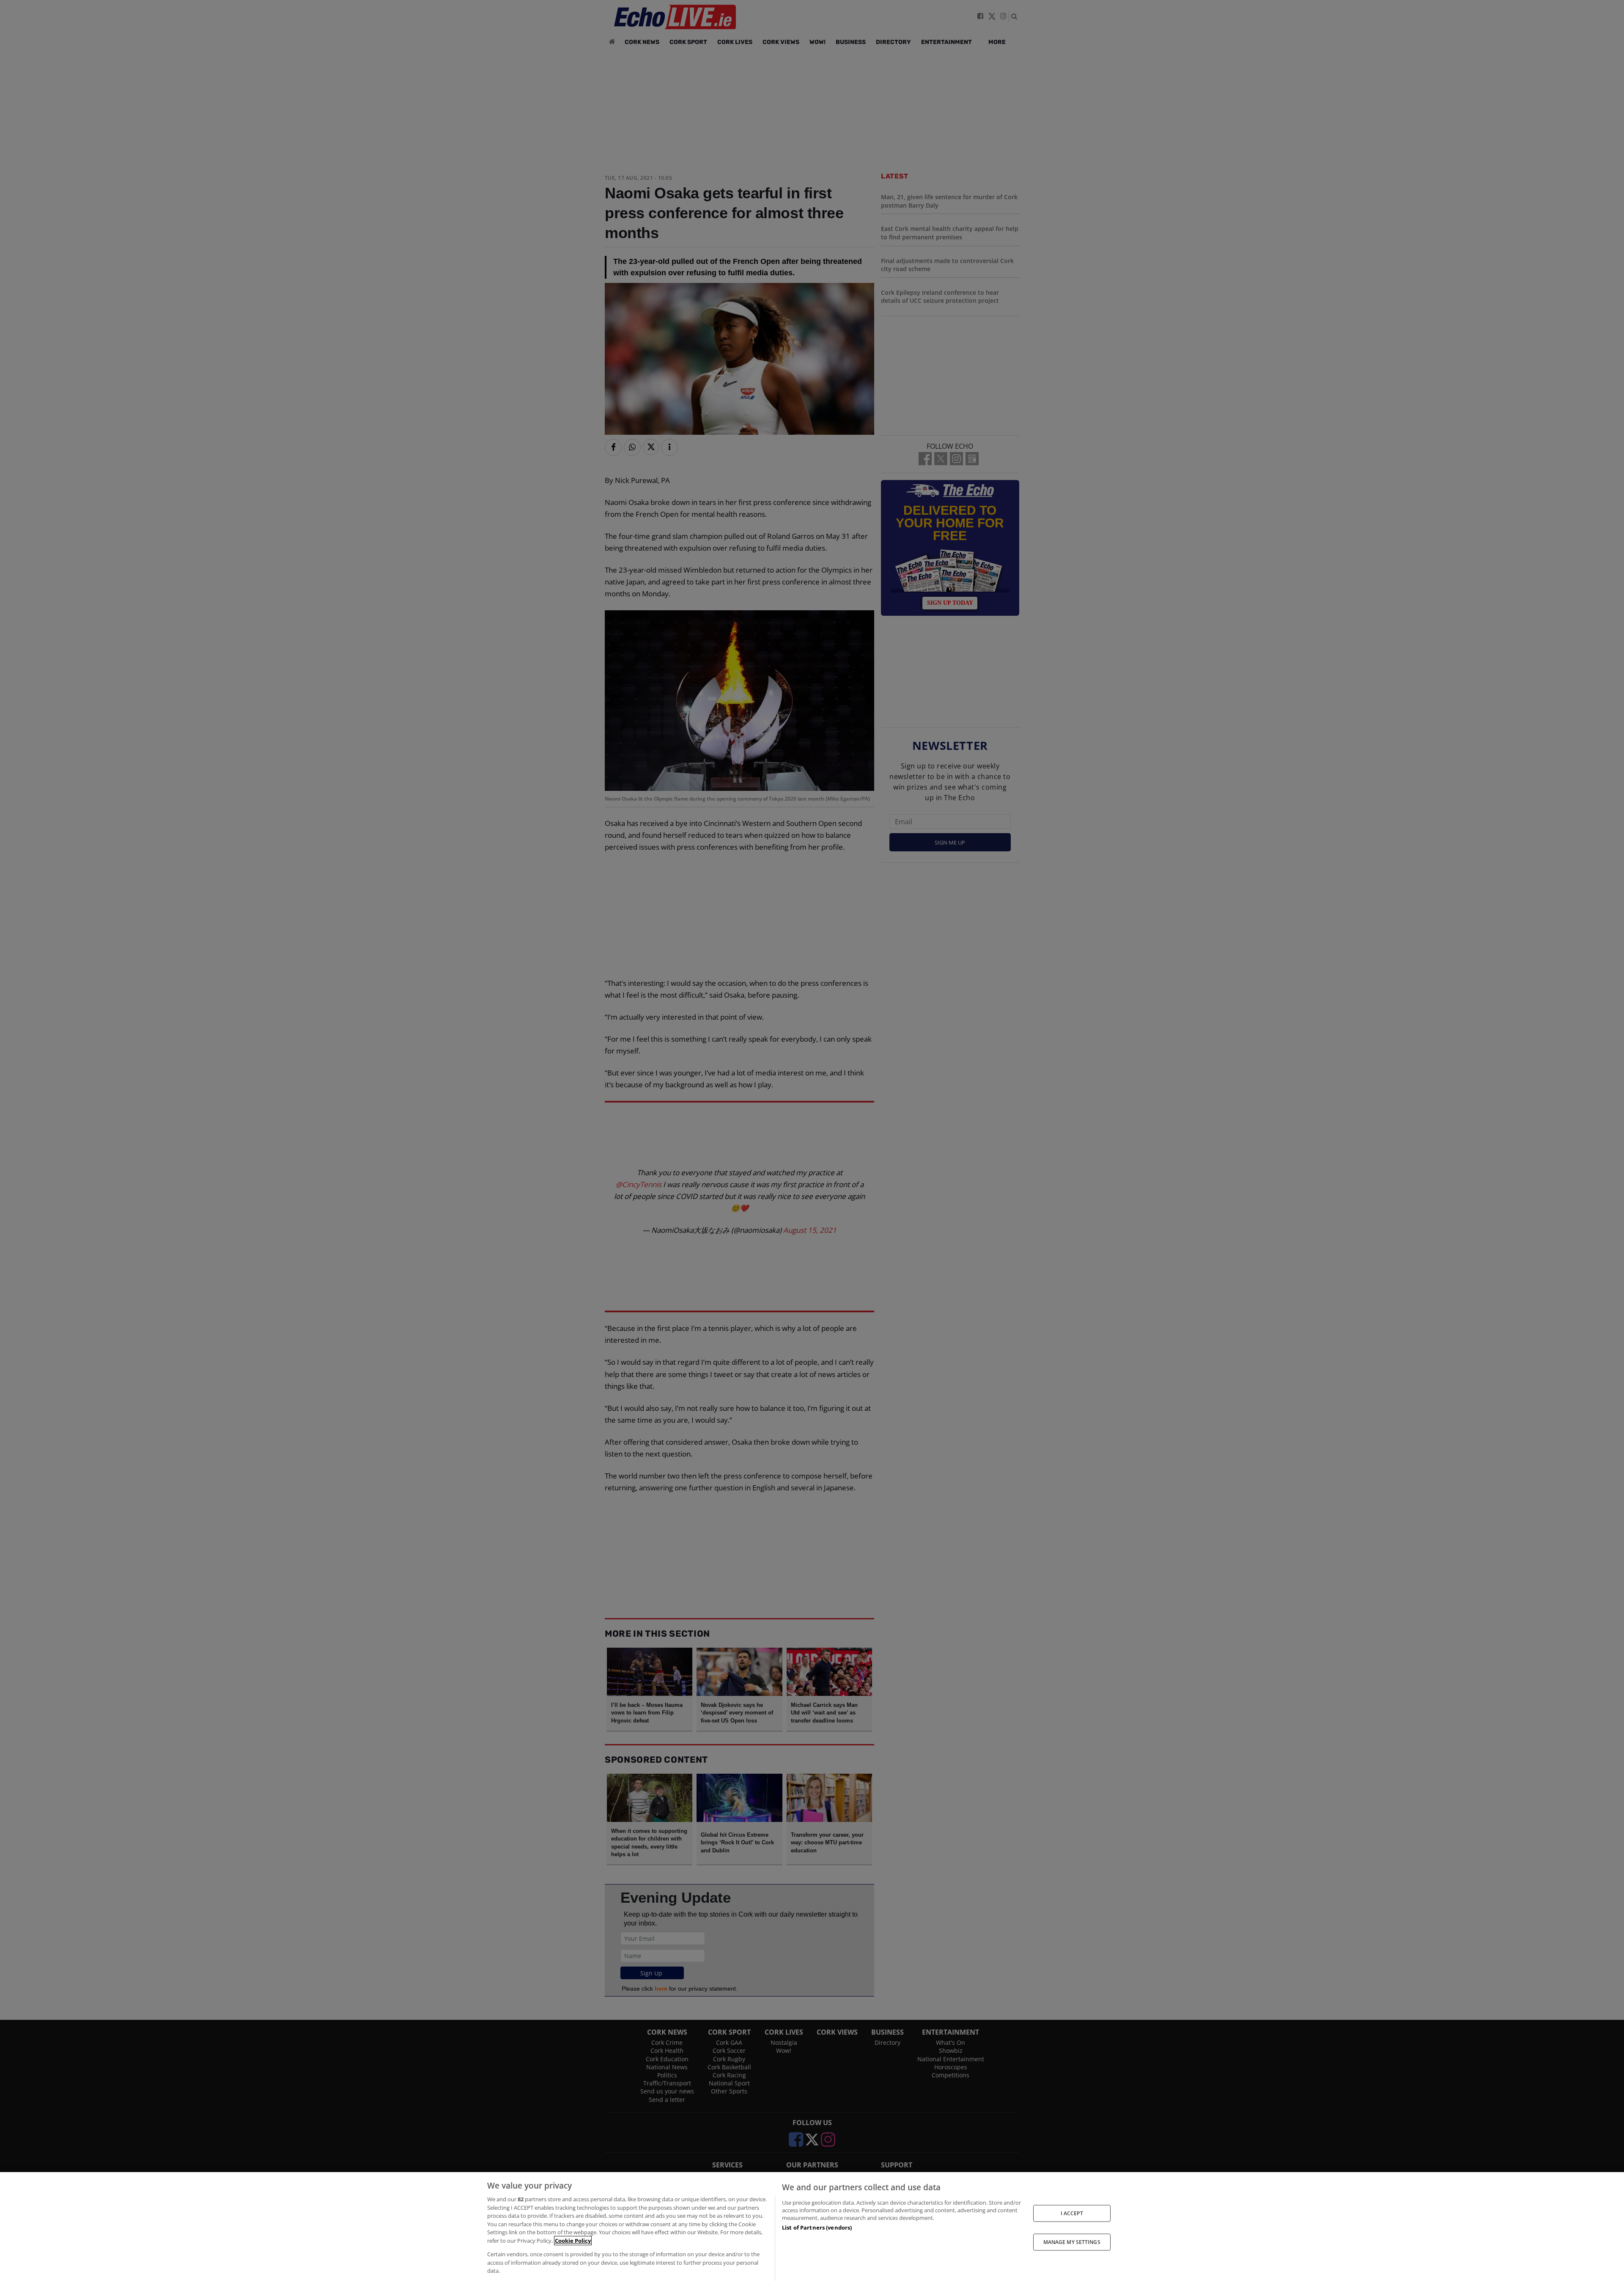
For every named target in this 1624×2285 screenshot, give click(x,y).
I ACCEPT (1072, 2213)
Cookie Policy (573, 2241)
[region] (812, 2229)
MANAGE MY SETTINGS (1072, 2242)
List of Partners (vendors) (817, 2227)
